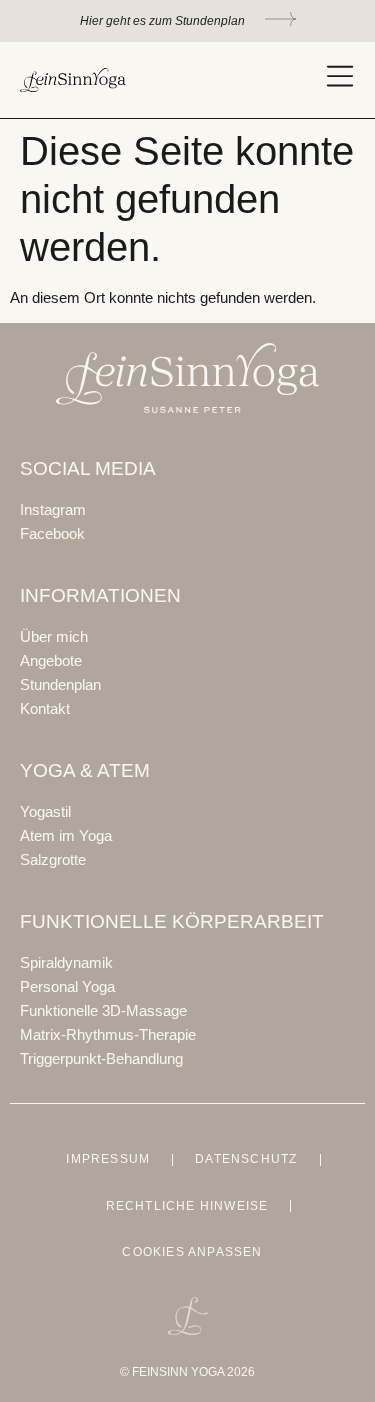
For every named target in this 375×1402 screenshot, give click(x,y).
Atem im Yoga (66, 835)
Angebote (51, 660)
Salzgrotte (53, 859)
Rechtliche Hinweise (187, 1206)
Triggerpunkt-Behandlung (101, 1058)
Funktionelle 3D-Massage (103, 1010)
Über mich (54, 636)
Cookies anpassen (192, 1252)
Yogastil (45, 811)
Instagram (53, 509)
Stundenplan (60, 684)
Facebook (52, 533)
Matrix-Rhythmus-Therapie (108, 1034)
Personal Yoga (67, 986)
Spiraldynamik (66, 962)
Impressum (108, 1159)
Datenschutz (246, 1159)
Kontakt (45, 708)
